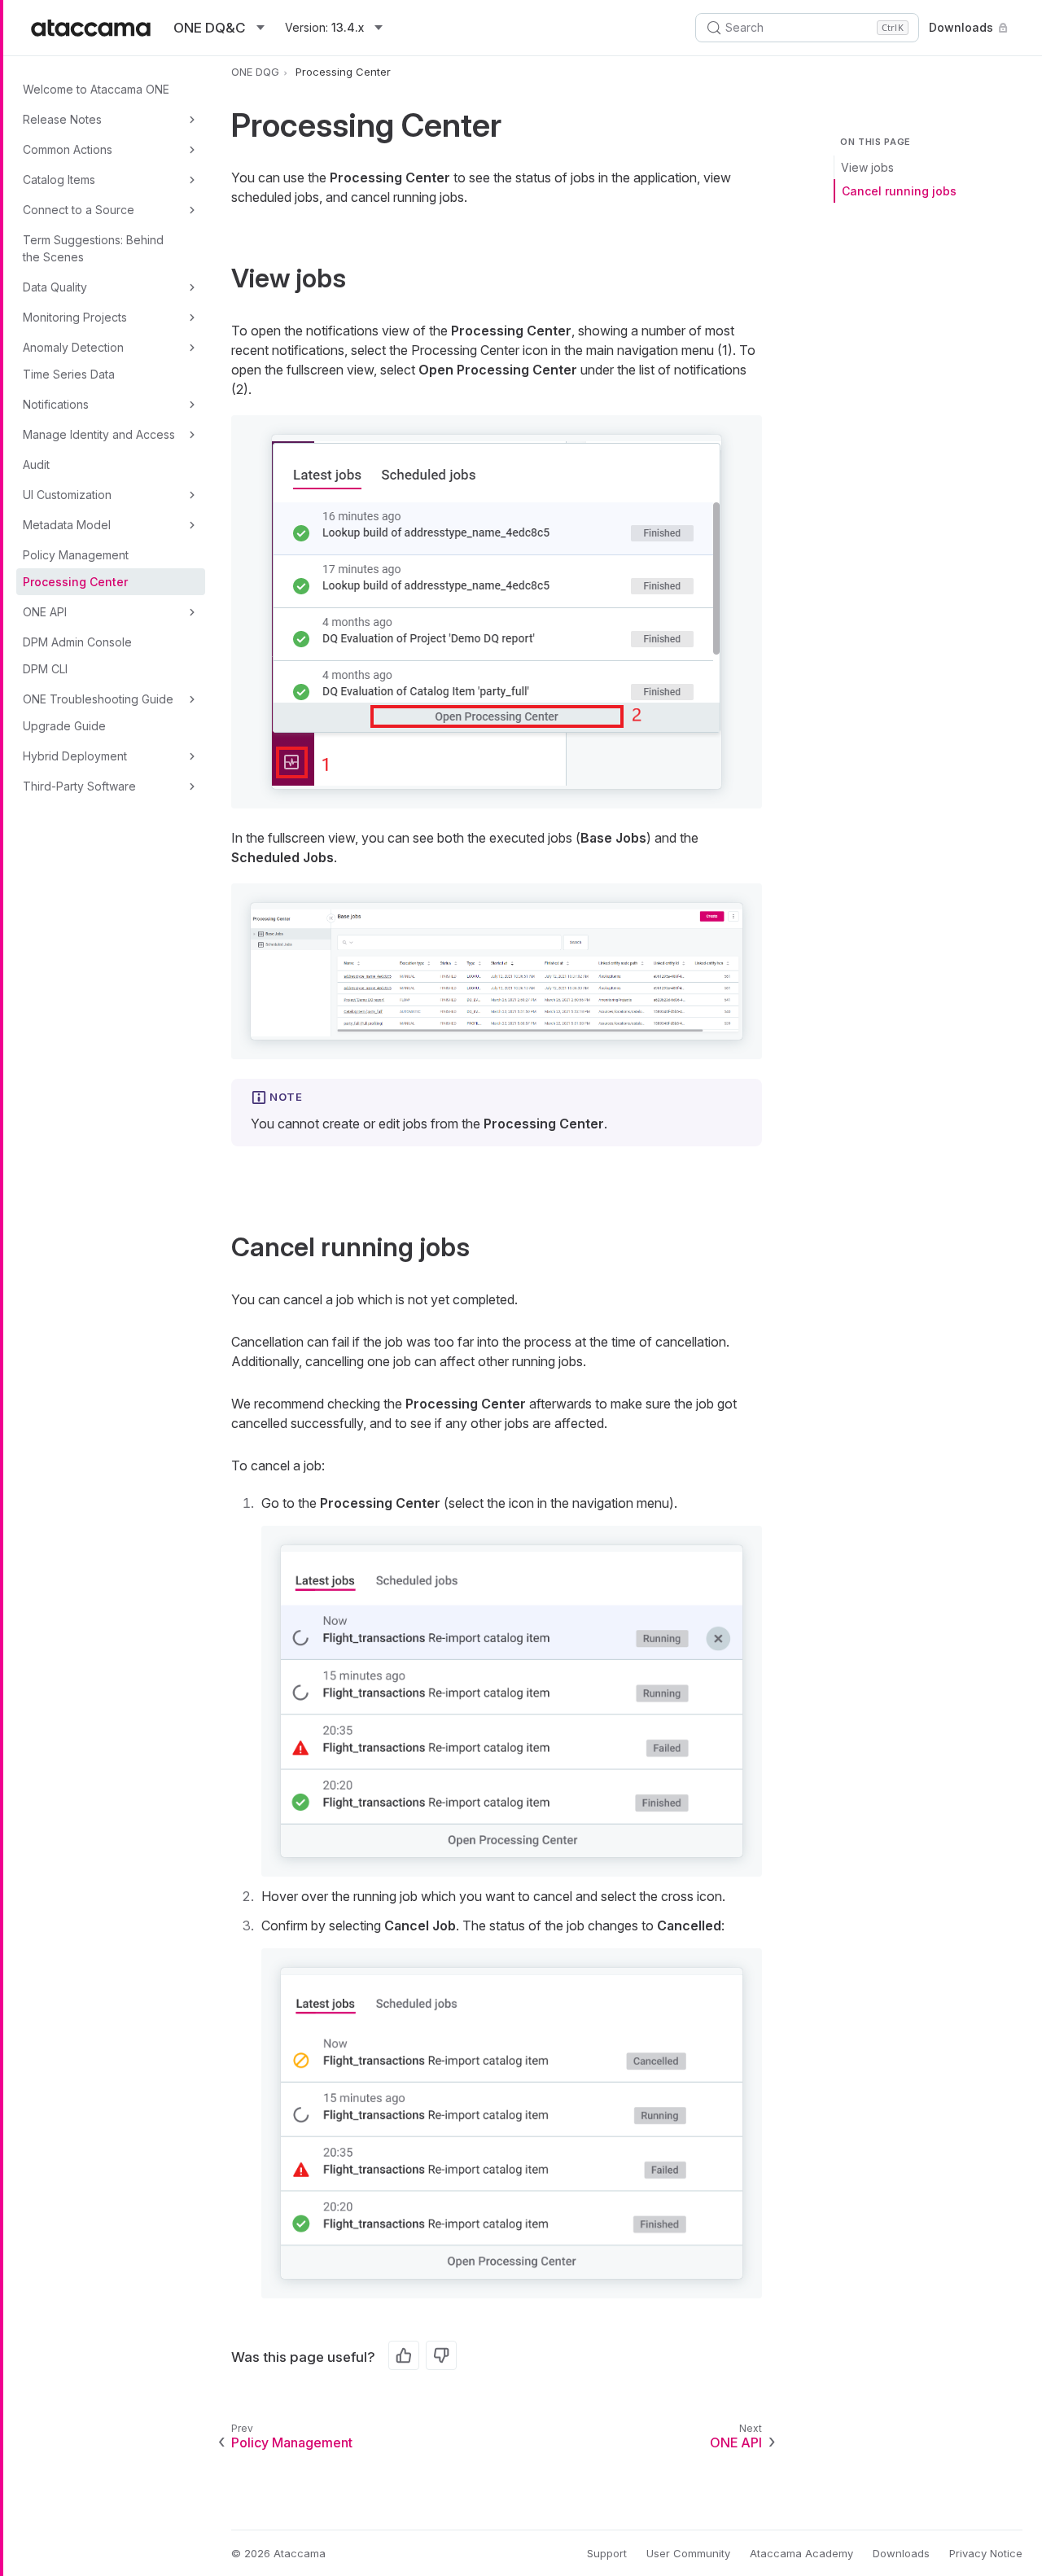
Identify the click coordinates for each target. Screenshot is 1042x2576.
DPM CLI (45, 669)
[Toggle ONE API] (192, 612)
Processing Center (75, 582)
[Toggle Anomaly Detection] (192, 348)
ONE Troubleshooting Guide (98, 699)
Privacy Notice (986, 2553)
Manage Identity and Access (99, 434)
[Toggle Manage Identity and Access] (192, 435)
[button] (497, 612)
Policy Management (76, 555)
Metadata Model (67, 525)
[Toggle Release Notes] (192, 120)
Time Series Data (69, 374)
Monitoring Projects (75, 317)
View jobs (867, 167)
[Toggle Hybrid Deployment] (192, 756)
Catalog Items (59, 180)
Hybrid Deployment (75, 756)
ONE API (45, 612)
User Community (688, 2553)
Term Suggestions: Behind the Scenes (93, 248)
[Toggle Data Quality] (192, 287)
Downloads (961, 27)
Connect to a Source (79, 210)
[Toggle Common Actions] (192, 150)
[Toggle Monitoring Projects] (192, 318)
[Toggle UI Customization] (192, 495)
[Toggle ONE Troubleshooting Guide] (192, 699)
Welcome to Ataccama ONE (96, 89)
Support (607, 2553)
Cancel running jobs (899, 191)
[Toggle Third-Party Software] (192, 786)
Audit (36, 464)
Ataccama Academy (801, 2553)
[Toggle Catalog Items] (192, 180)
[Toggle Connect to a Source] (192, 210)
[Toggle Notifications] (192, 405)
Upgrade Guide (64, 726)
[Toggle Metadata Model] (192, 525)
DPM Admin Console (77, 642)
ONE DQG (255, 72)
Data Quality (55, 287)
